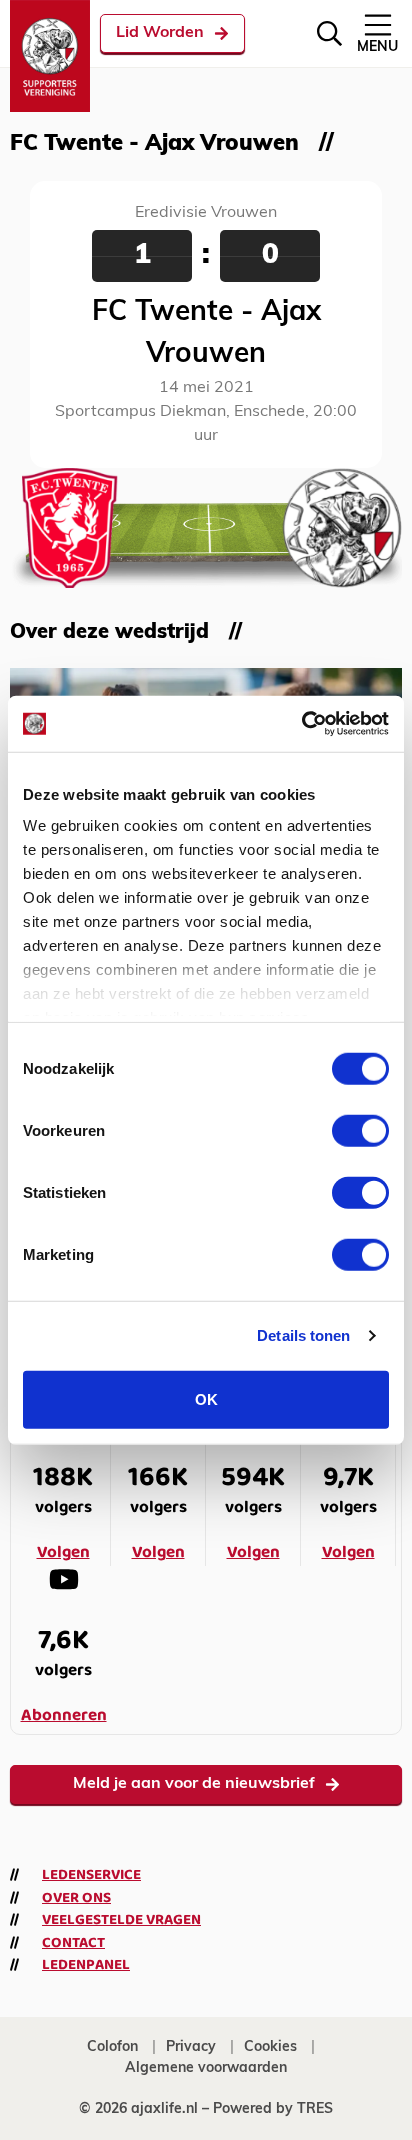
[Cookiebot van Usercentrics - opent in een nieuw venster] (301, 724)
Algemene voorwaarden (206, 2068)
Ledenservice (91, 1875)
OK (206, 1398)
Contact (73, 1943)
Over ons (76, 1898)
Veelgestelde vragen (121, 1920)
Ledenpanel (86, 1965)
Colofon (112, 2047)
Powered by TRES (273, 2109)
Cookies (270, 2047)
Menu (377, 47)
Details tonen (303, 1335)
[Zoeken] (329, 33)
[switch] (360, 1130)
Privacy (191, 2047)
